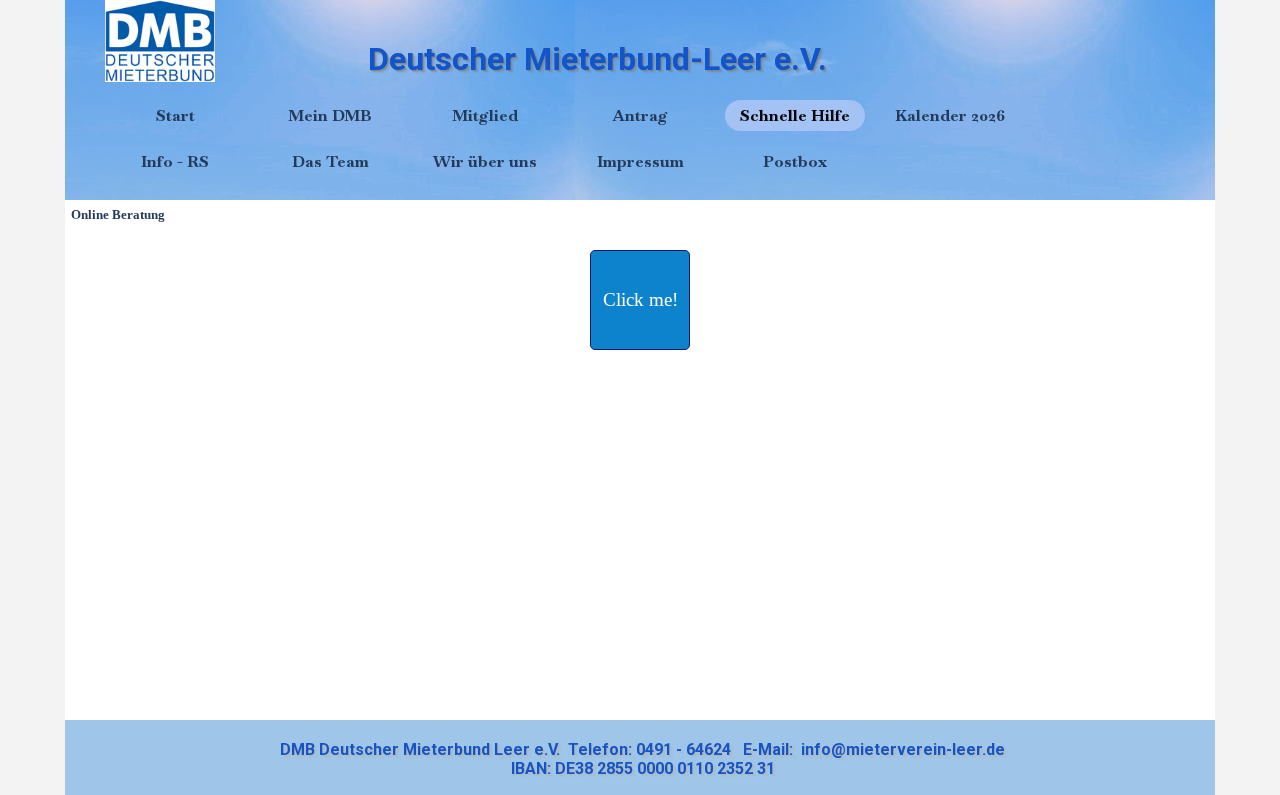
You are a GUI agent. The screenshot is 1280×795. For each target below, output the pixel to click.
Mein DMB (330, 115)
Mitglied (485, 115)
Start (175, 115)
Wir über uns (485, 161)
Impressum (640, 161)
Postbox (795, 161)
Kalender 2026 (950, 115)
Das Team (330, 161)
